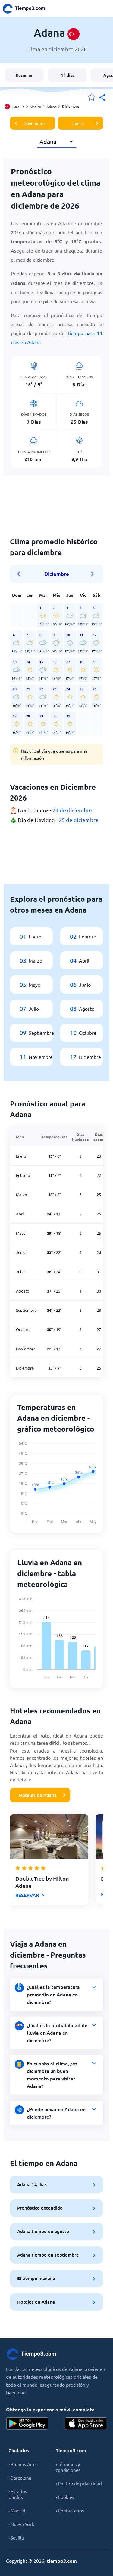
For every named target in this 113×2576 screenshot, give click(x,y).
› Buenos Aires (23, 2464)
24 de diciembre (72, 810)
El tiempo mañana (36, 2278)
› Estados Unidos (18, 2494)
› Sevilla (16, 2538)
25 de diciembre (79, 820)
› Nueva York (21, 2524)
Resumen (25, 75)
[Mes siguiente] (93, 574)
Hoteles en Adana (36, 2302)
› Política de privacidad (79, 2483)
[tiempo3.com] (27, 9)
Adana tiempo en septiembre (48, 2255)
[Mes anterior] (20, 574)
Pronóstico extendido (40, 2208)
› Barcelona (20, 2478)
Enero (78, 123)
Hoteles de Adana (38, 1795)
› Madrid (17, 2511)
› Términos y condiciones (68, 2467)
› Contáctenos (70, 2511)
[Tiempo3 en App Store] (86, 2424)
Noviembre (34, 123)
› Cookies (65, 2497)
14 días (67, 75)
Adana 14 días (32, 2184)
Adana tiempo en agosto (43, 2231)
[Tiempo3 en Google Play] (27, 2424)
